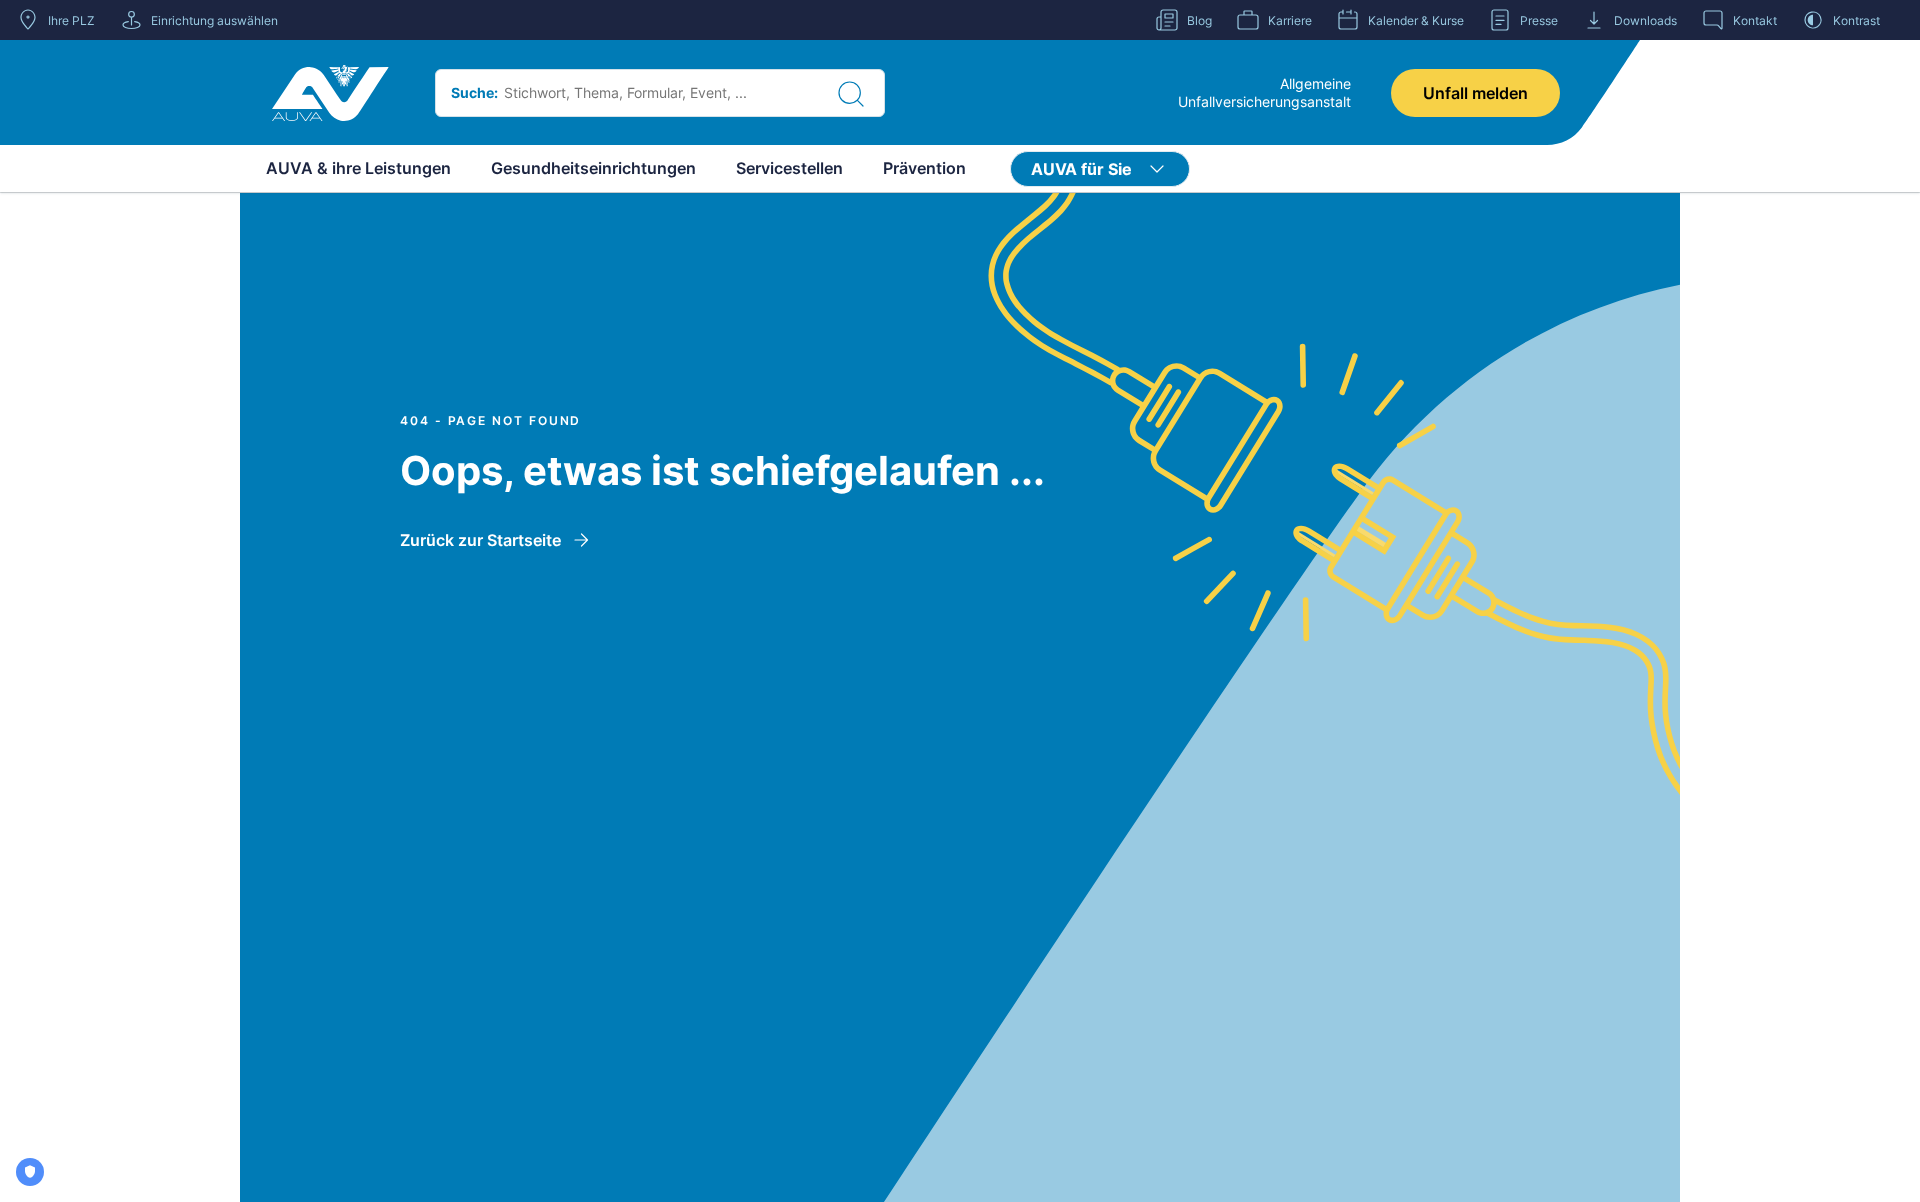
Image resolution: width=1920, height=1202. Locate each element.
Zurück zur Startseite (480, 540)
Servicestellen (789, 168)
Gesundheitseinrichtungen (593, 168)
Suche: (474, 92)
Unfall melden (1475, 93)
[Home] (330, 93)
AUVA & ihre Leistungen (358, 168)
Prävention (924, 168)
